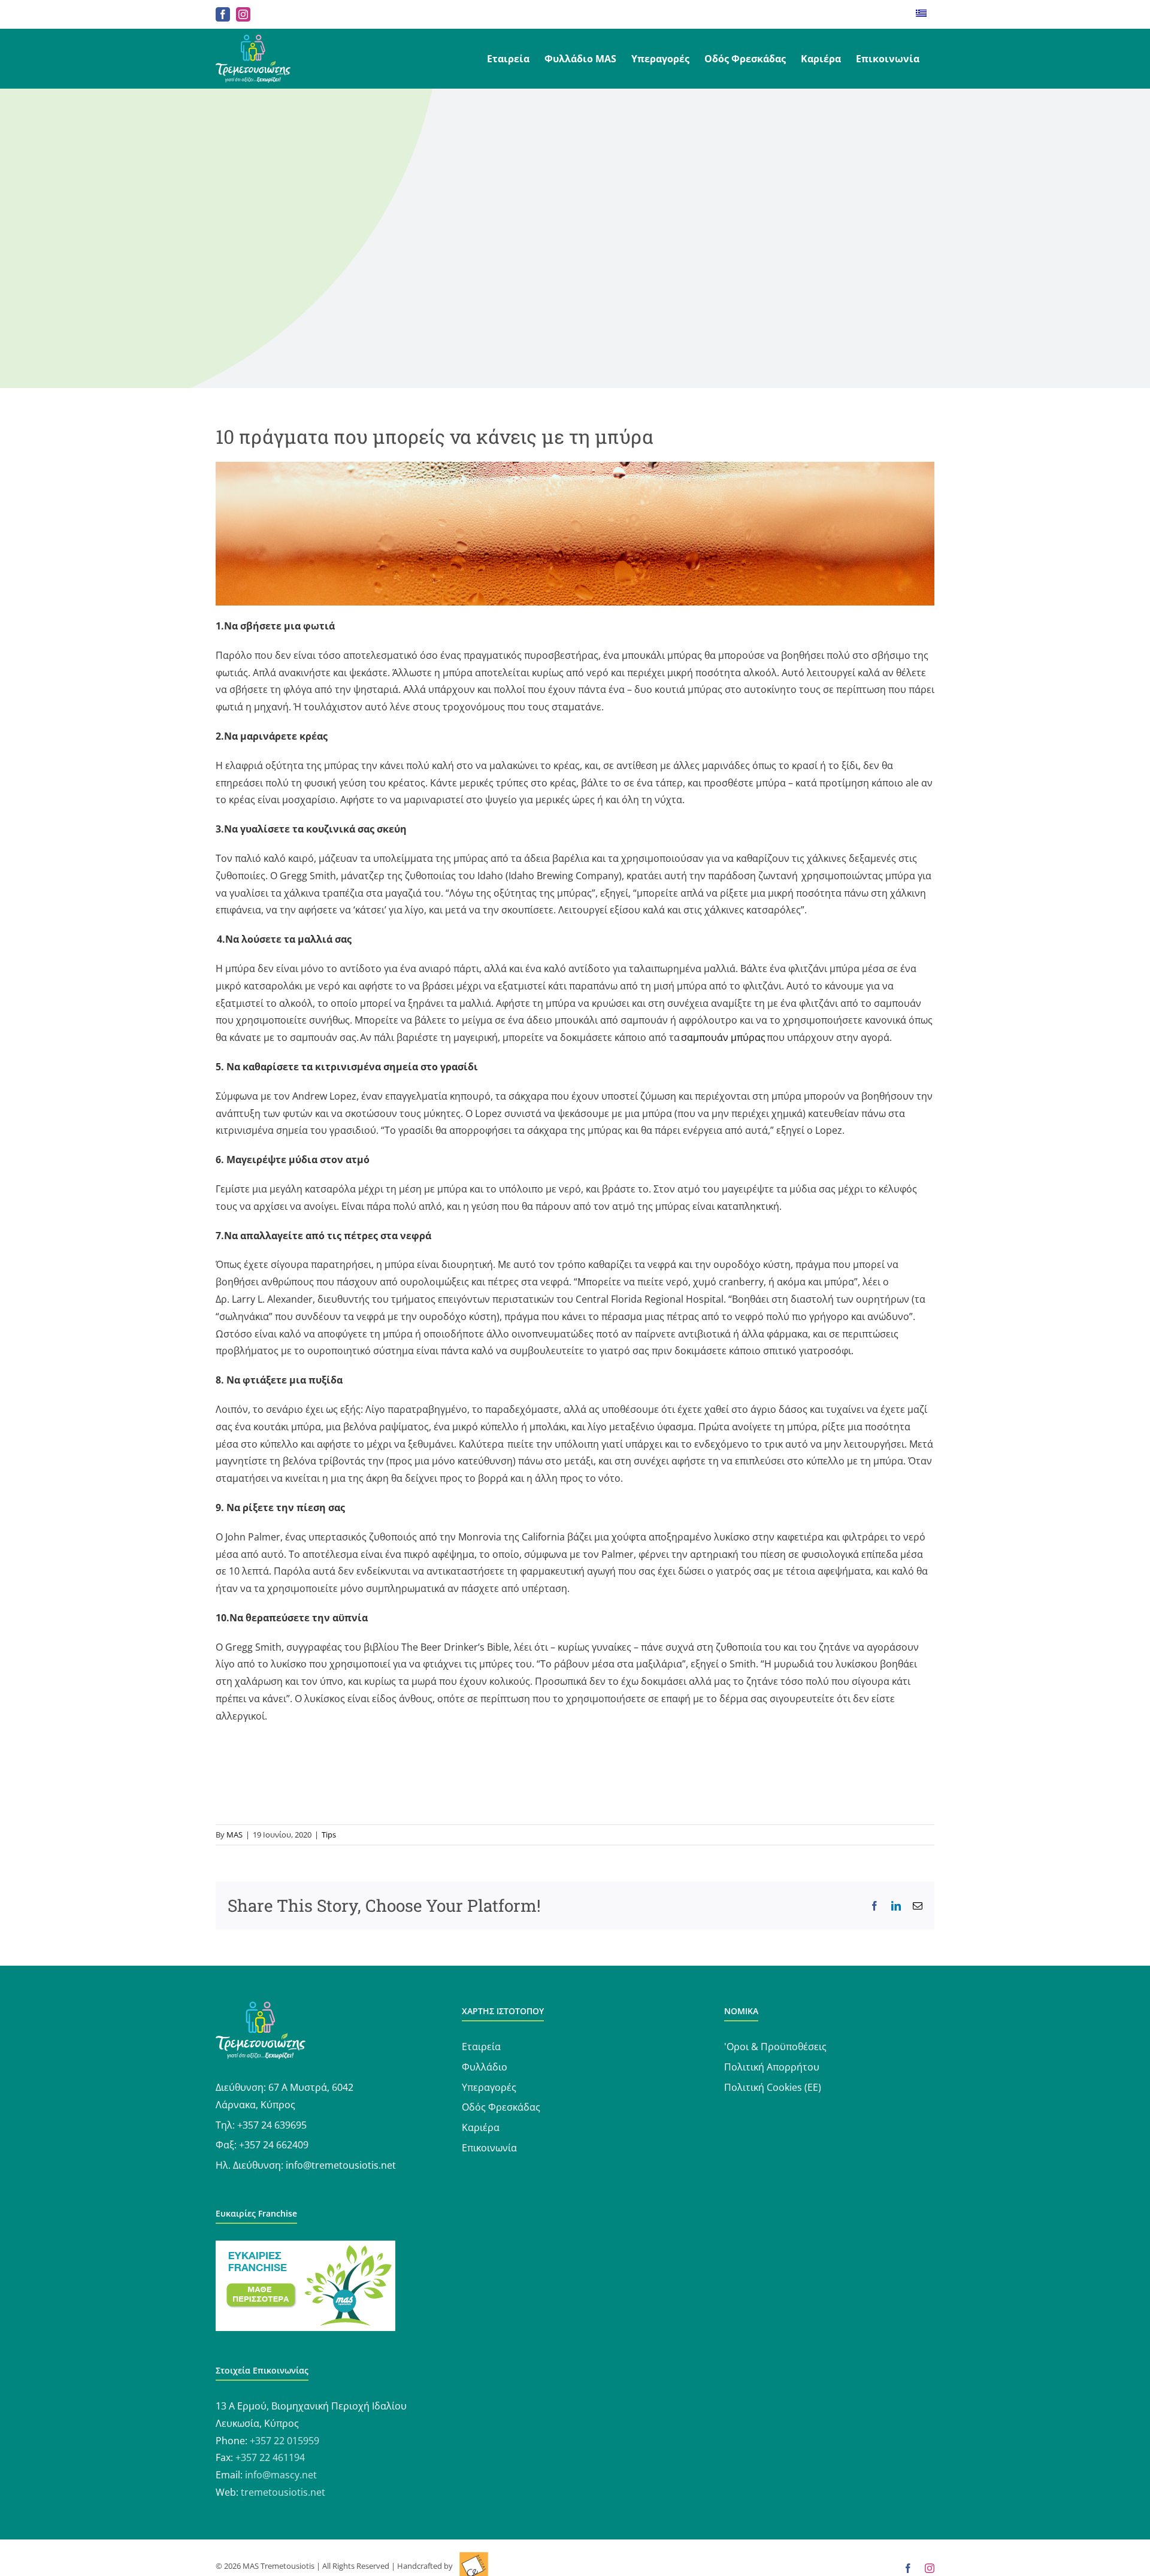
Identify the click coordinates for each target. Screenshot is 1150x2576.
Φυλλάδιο (485, 2067)
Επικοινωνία (489, 2148)
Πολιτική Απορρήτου (772, 2067)
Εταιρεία (481, 2047)
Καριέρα (481, 2127)
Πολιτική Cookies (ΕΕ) (773, 2087)
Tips (329, 1835)
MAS (234, 1835)
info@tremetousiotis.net (341, 2165)
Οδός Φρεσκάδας (501, 2107)
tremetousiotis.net (283, 2492)
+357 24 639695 (272, 2125)
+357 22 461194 (270, 2457)
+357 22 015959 (285, 2441)
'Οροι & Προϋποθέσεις (775, 2047)
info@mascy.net (281, 2475)
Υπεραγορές (489, 2087)
